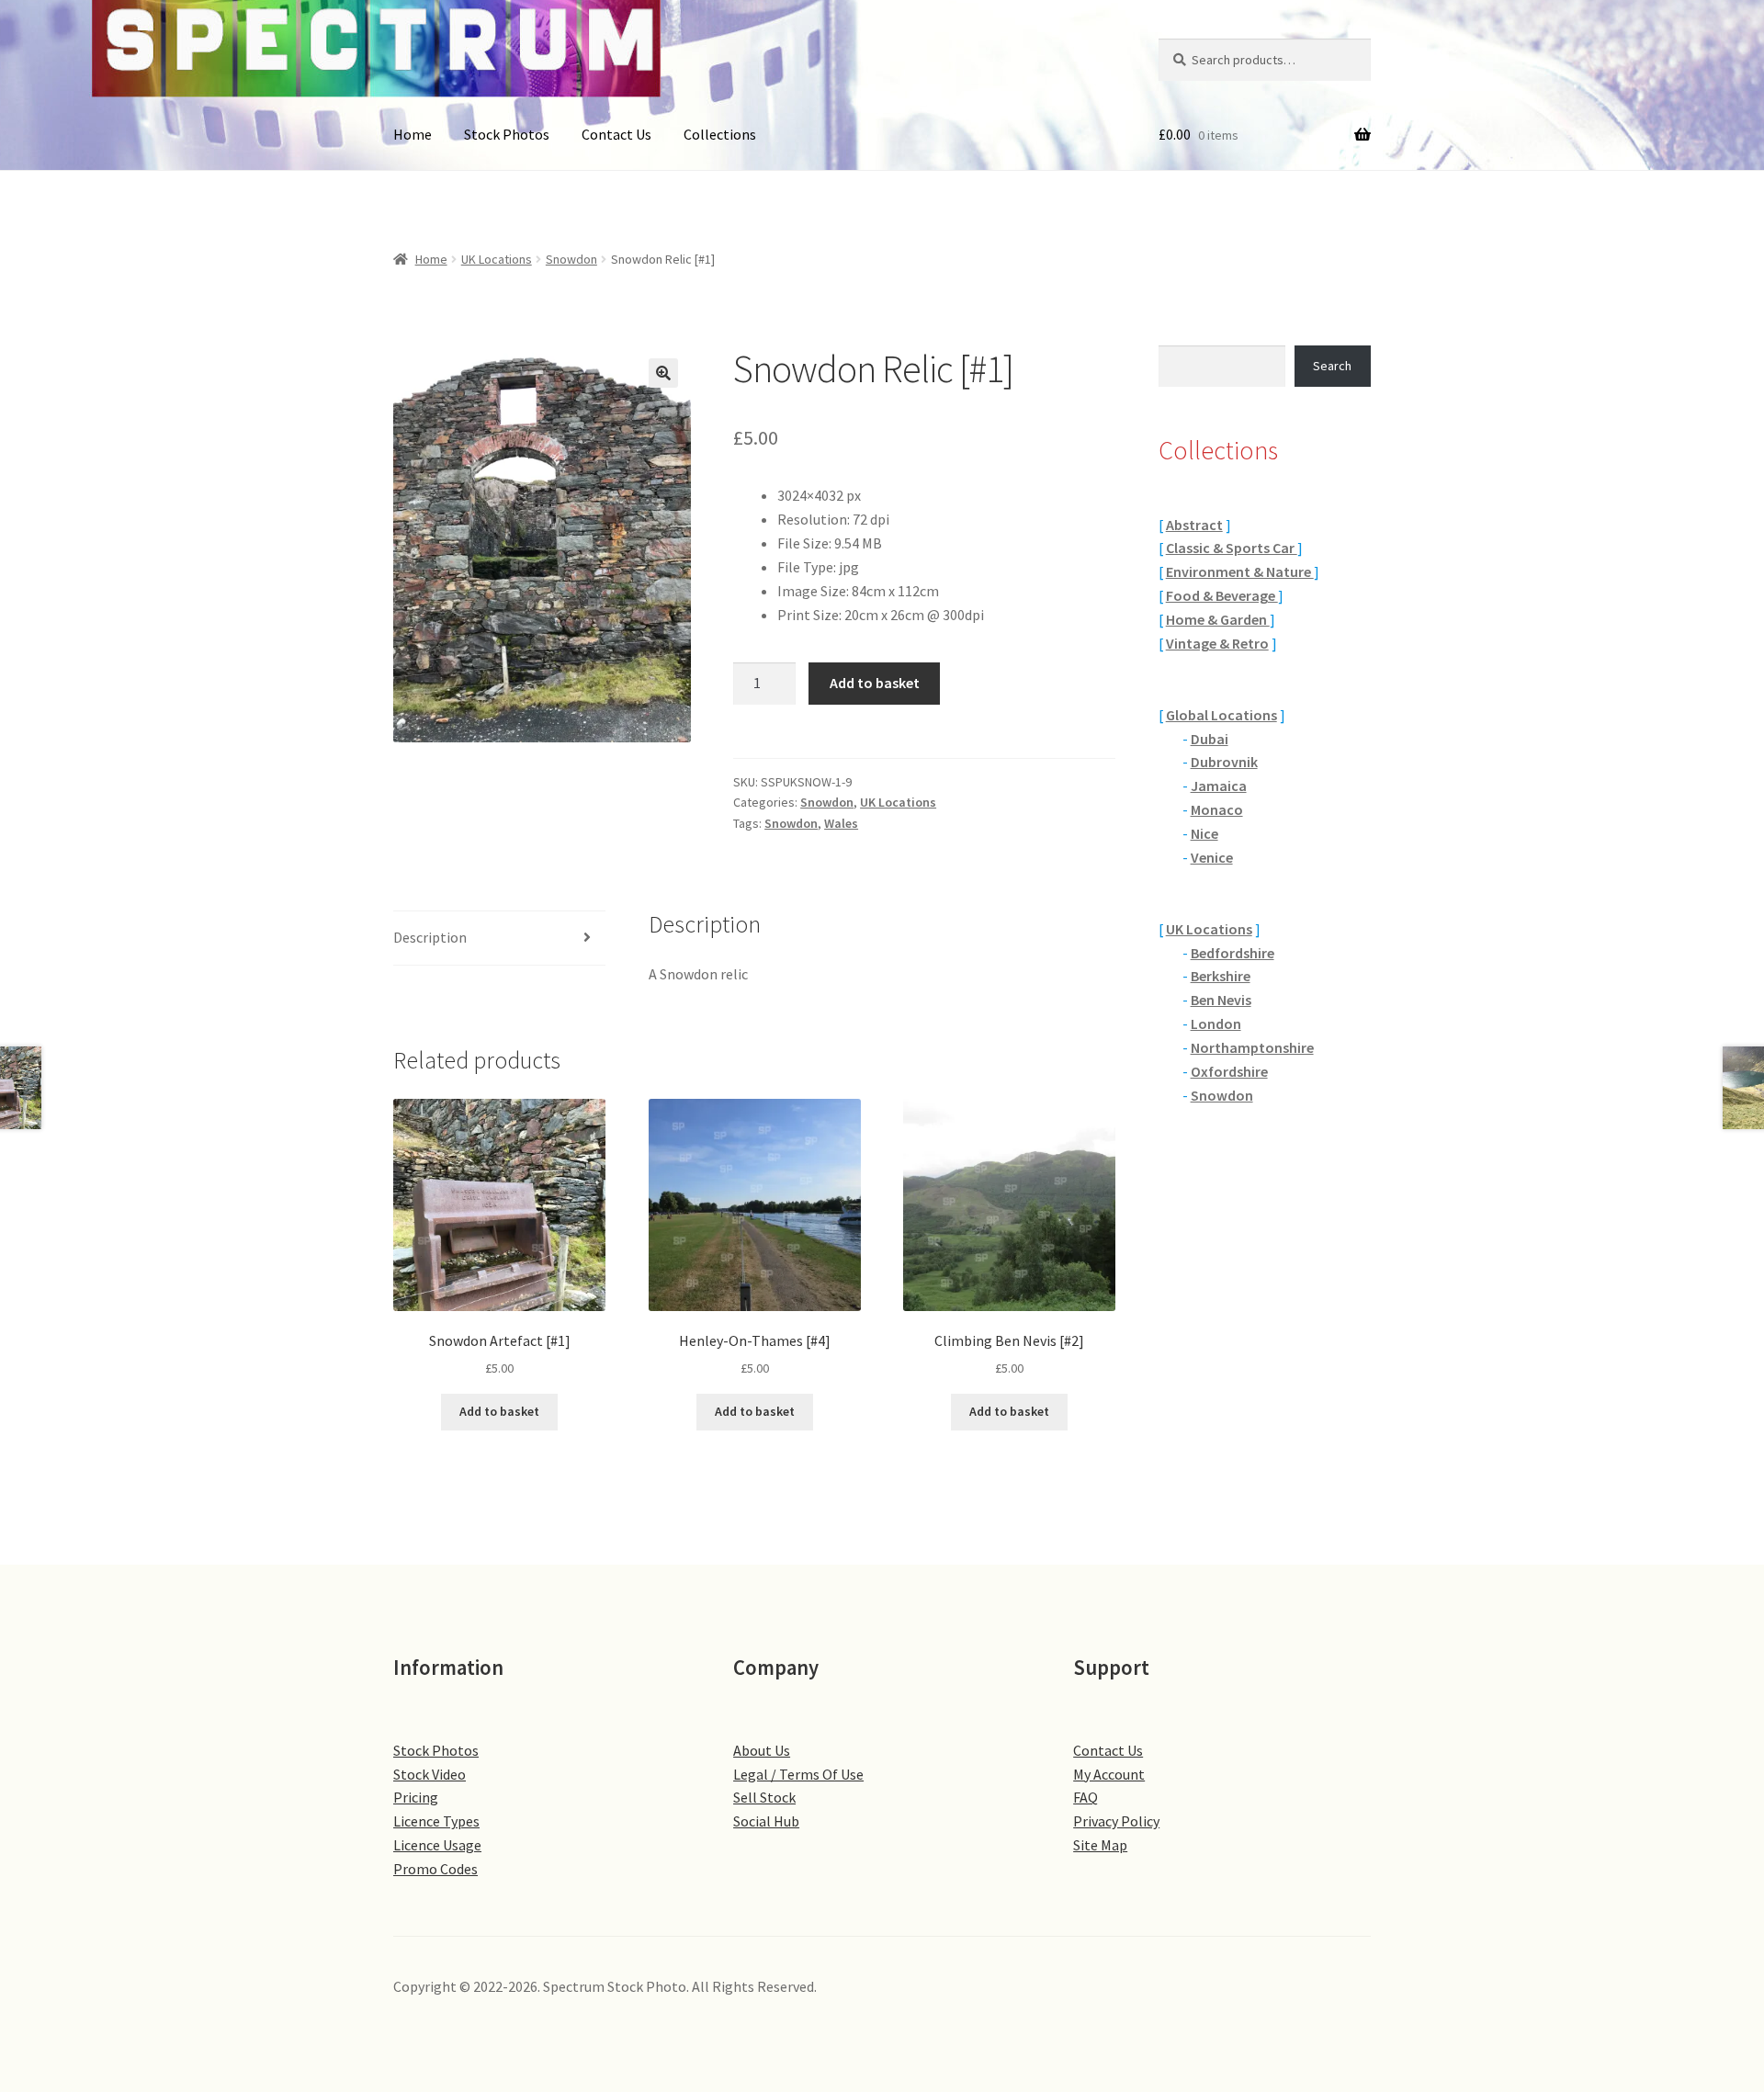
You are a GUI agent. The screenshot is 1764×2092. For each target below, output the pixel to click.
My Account (1109, 1774)
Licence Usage (437, 1845)
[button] (663, 373)
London (1216, 1023)
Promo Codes (435, 1869)
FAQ (1086, 1797)
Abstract (1194, 525)
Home (413, 134)
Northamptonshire (1252, 1047)
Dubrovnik (1224, 762)
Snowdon (571, 259)
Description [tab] (430, 937)
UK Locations (497, 259)
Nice (1204, 833)
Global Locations (1221, 715)
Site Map (1100, 1845)
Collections (720, 134)
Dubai (1210, 739)
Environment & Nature (1240, 571)
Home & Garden (1218, 619)
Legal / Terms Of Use (798, 1774)
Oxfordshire (1229, 1071)
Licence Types (436, 1821)
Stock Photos (507, 134)
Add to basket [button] (499, 1411)
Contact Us (616, 134)
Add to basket (875, 683)
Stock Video (430, 1774)
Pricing (416, 1797)
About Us (762, 1750)
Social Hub (766, 1821)
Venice (1212, 857)
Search (1332, 366)
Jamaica (1219, 786)
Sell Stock (764, 1797)
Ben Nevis (1221, 1000)
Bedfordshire (1233, 953)
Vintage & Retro (1217, 643)
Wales (841, 823)
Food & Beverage (1222, 595)
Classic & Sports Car (1232, 548)
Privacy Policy (1116, 1821)
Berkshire (1221, 976)
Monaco (1217, 809)
